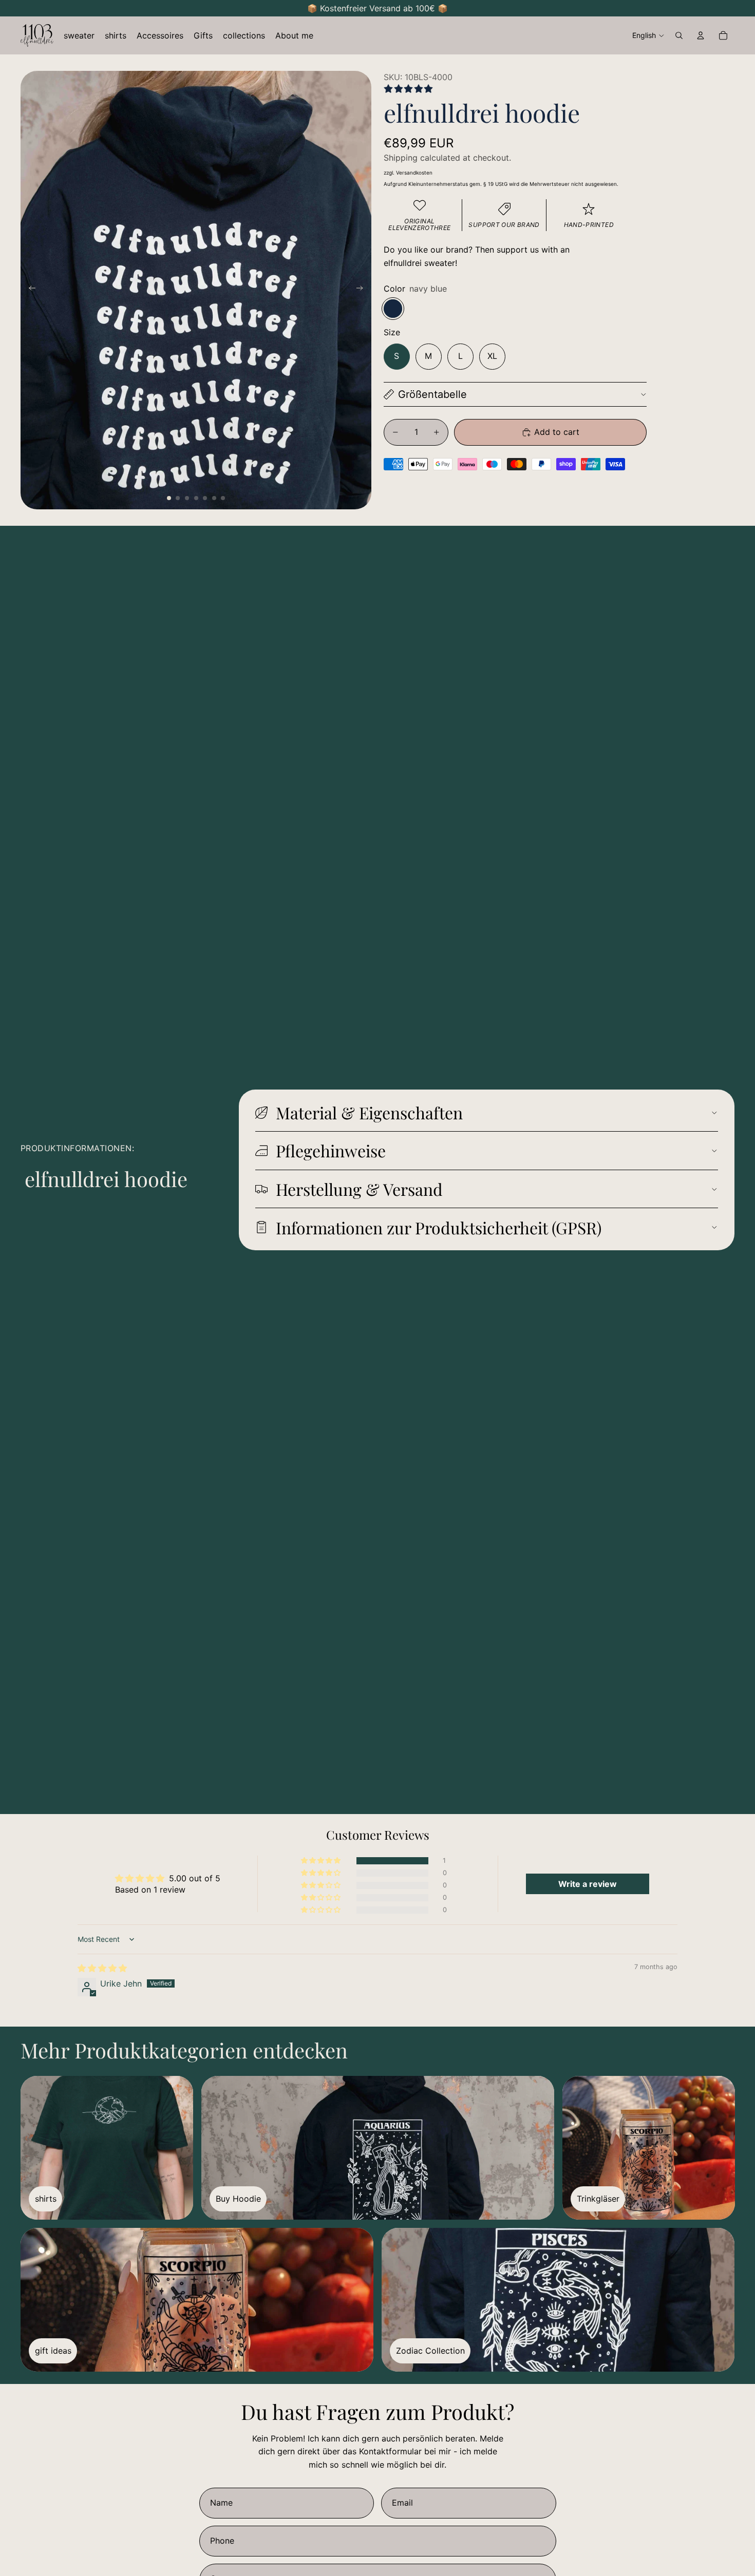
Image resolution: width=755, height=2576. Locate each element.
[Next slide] (363, 290)
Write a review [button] (588, 1884)
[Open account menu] (701, 35)
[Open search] (679, 35)
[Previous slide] (29, 290)
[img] (102, 1968)
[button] (322, 1861)
